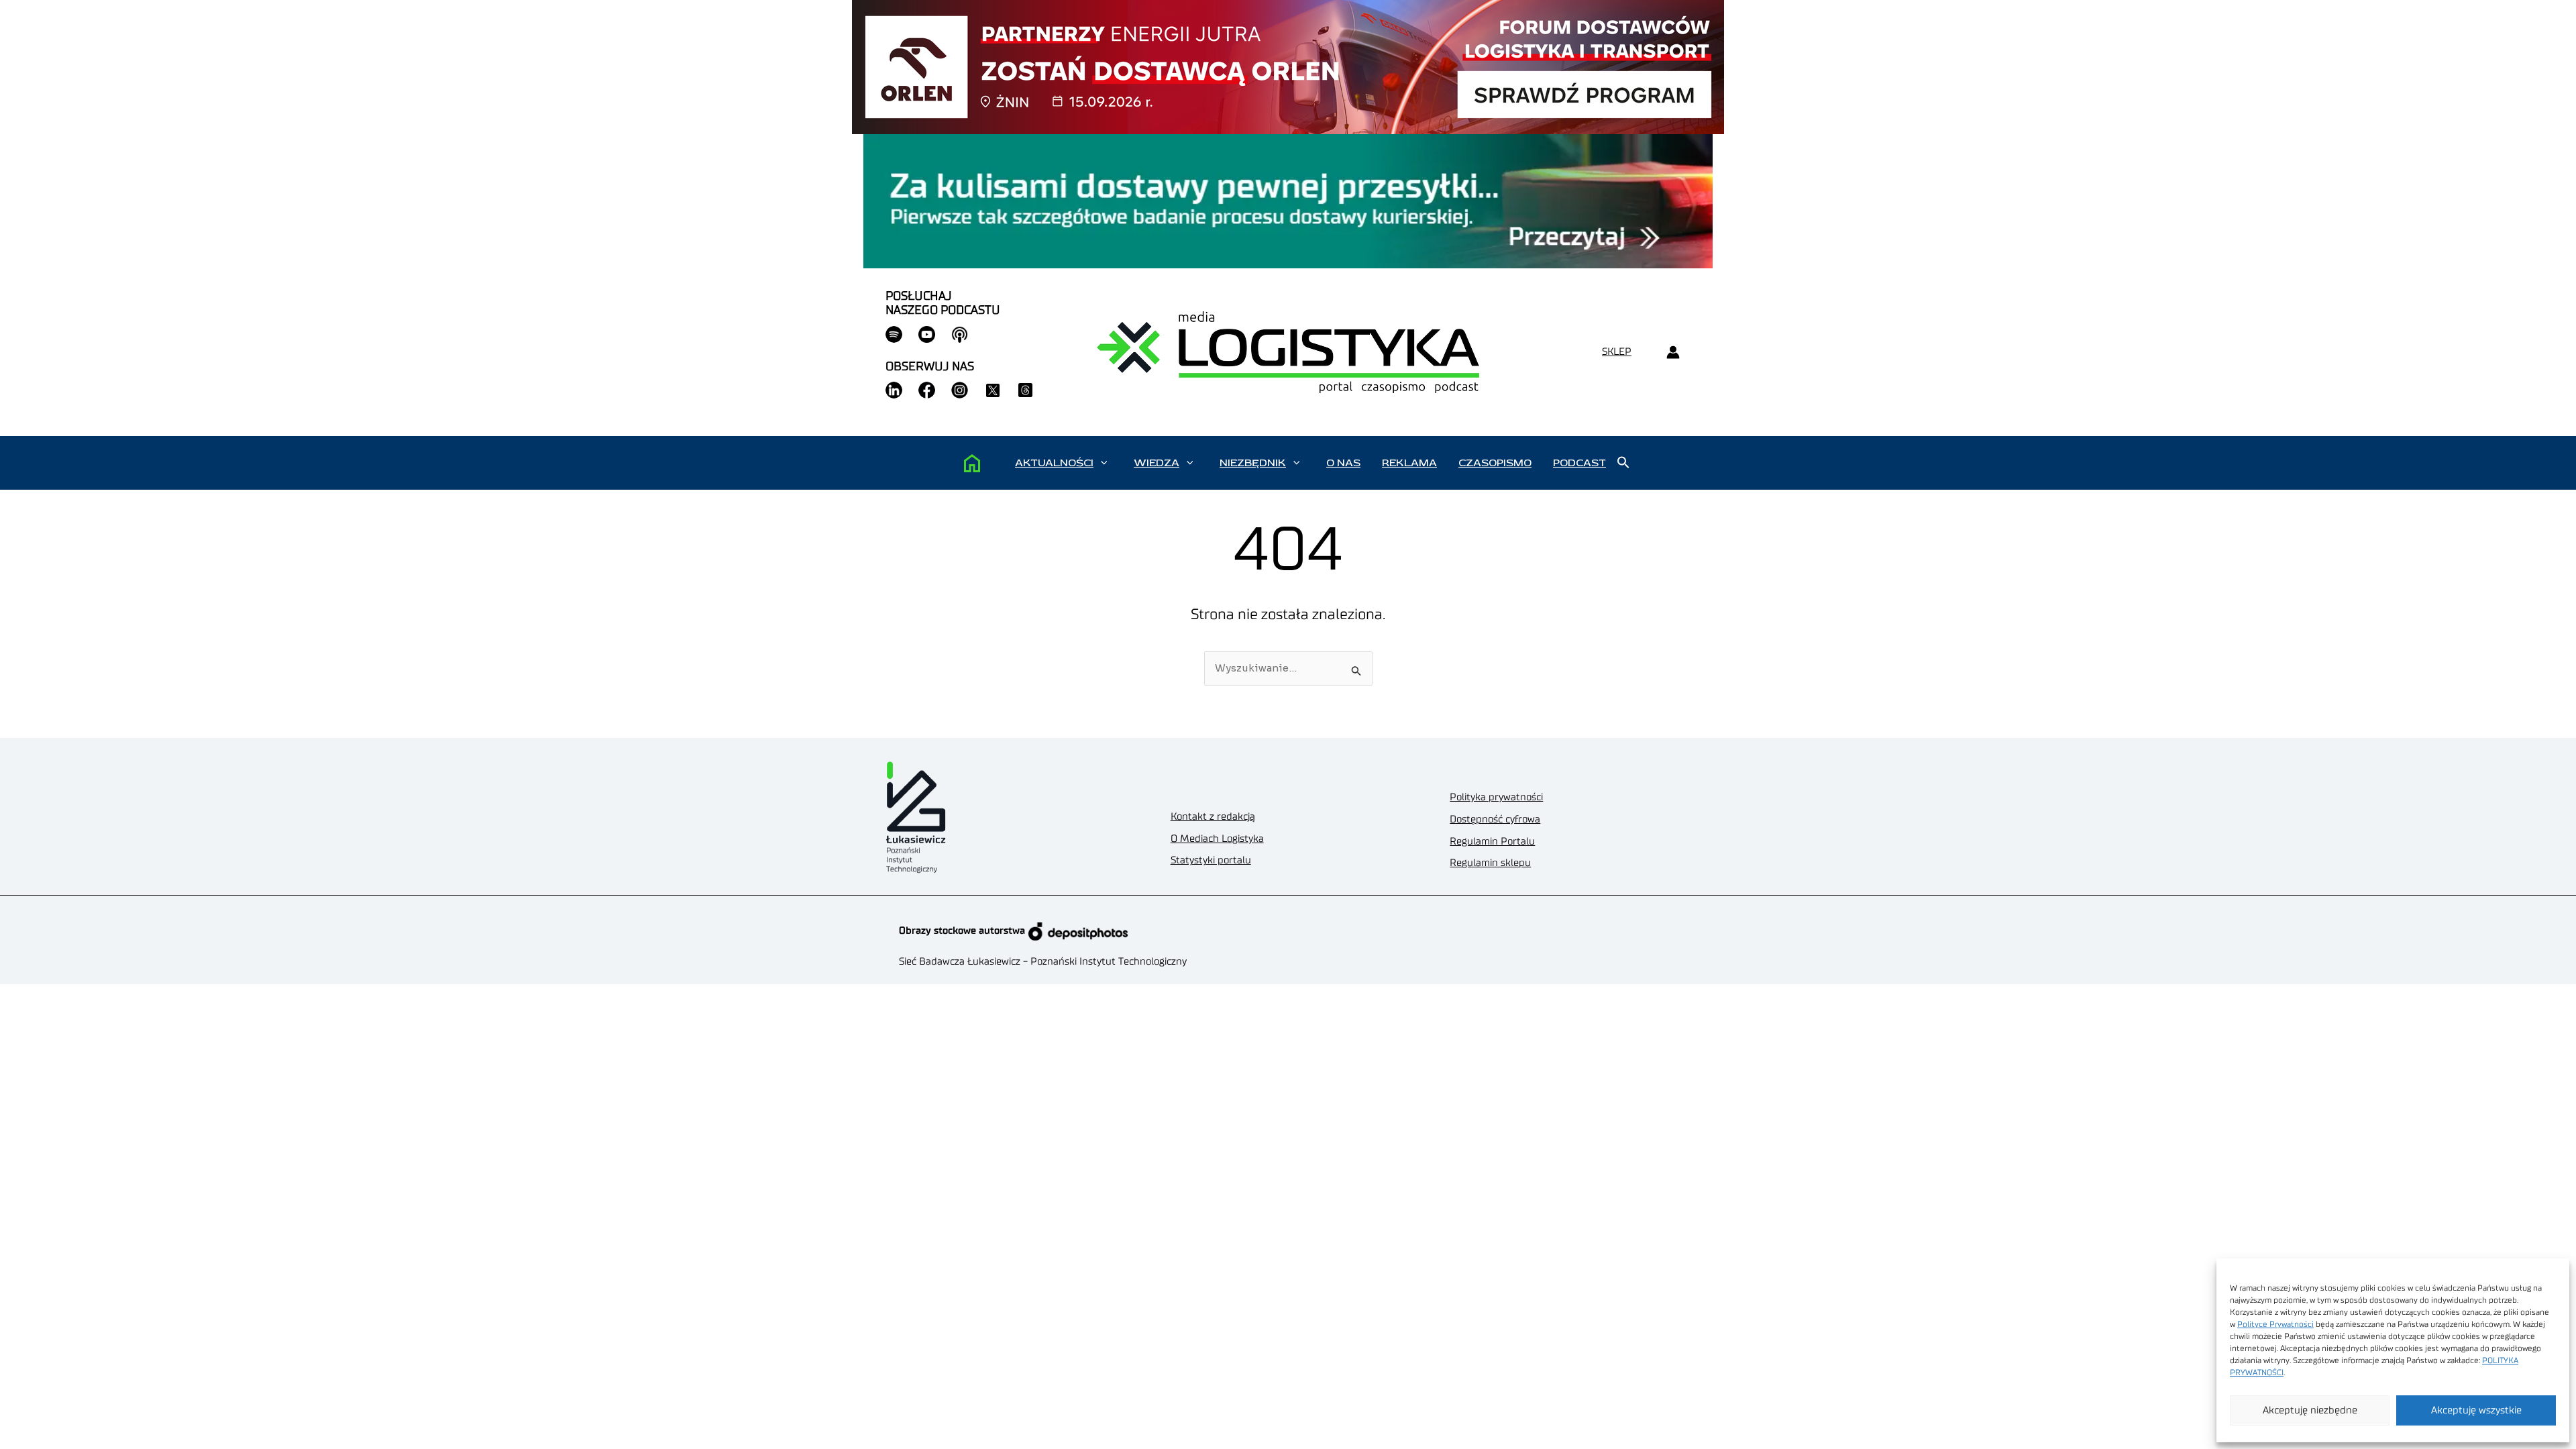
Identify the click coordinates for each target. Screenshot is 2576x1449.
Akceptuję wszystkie (2476, 1410)
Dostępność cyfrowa (1495, 819)
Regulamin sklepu (1490, 863)
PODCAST (1579, 463)
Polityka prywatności (1496, 797)
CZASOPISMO (1495, 463)
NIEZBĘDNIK (1253, 463)
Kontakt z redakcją (1213, 817)
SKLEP (1617, 352)
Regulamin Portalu (1492, 842)
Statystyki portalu (1211, 860)
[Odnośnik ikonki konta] (1673, 353)
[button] (1104, 463)
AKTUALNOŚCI (1054, 463)
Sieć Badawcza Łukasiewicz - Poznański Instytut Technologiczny (1043, 962)
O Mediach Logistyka (1217, 839)
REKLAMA (1409, 463)
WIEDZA (1157, 463)
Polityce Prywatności (2275, 1324)
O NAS (1343, 463)
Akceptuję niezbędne (2310, 1410)
